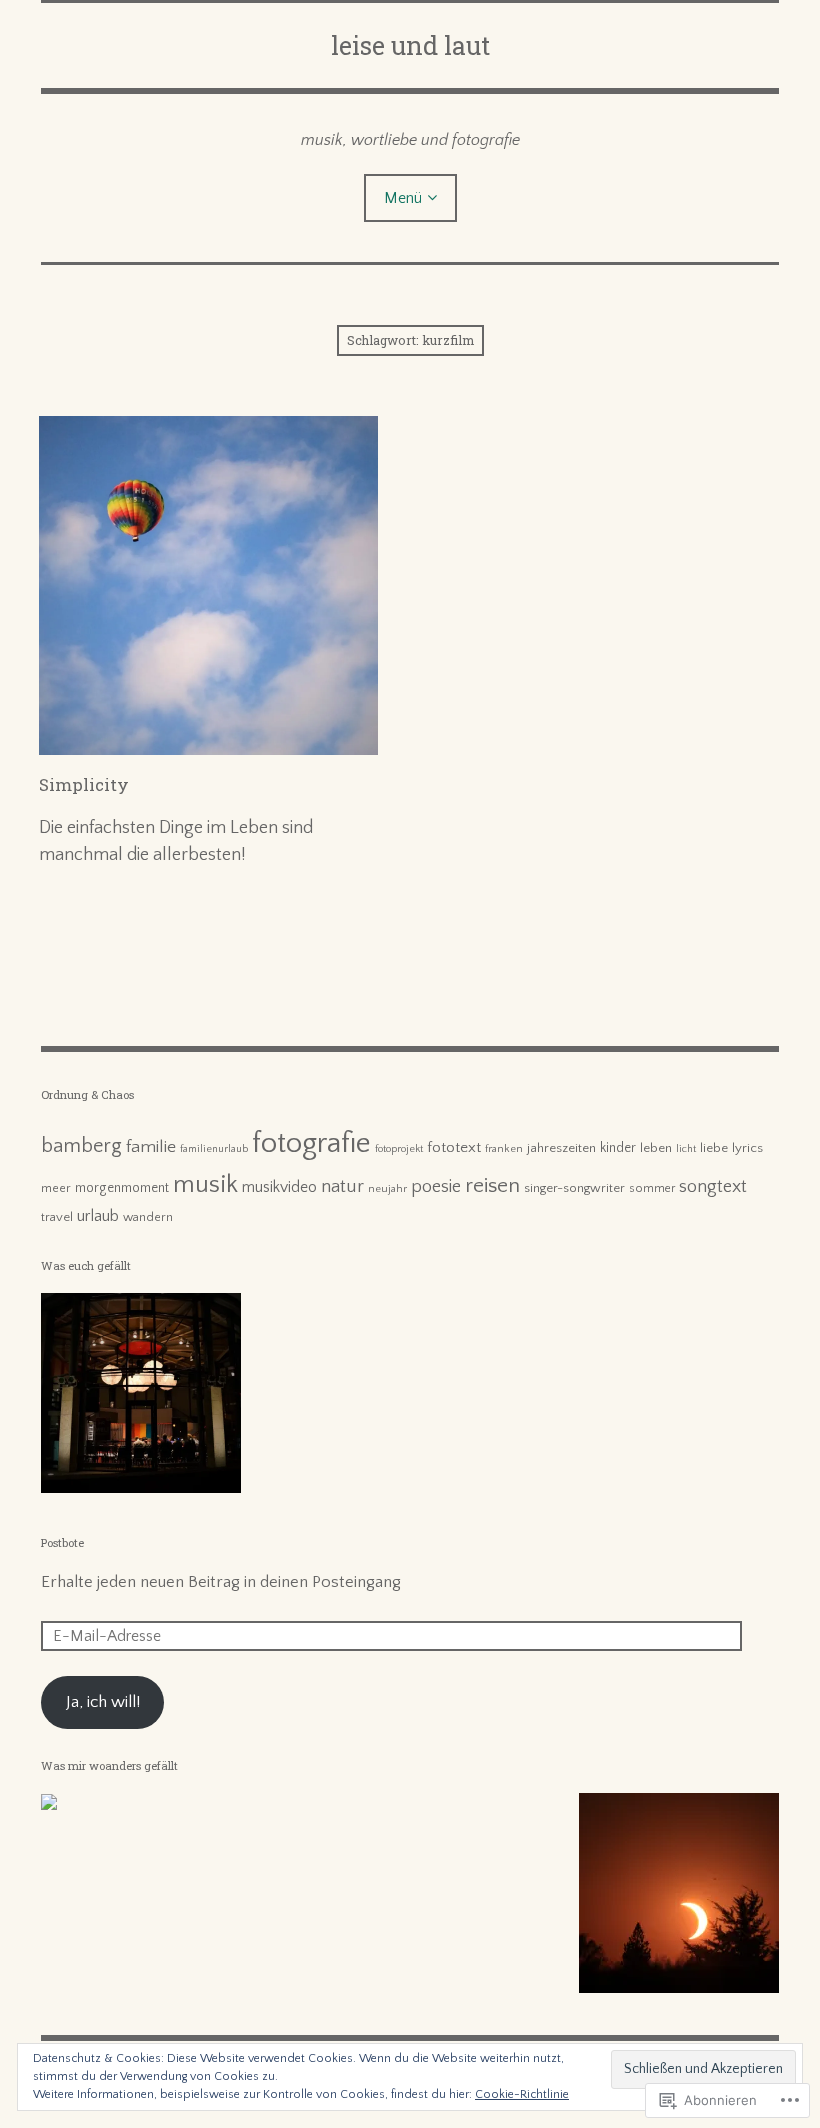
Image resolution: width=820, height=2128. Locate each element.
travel (57, 1217)
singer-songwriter (574, 1188)
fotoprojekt (399, 1149)
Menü (403, 198)
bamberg (81, 1146)
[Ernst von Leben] (141, 1397)
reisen (492, 1185)
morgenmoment (122, 1188)
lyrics (747, 1148)
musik (205, 1184)
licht (686, 1149)
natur (342, 1187)
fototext (454, 1147)
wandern (148, 1217)
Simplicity (84, 784)
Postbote (62, 1542)
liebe (714, 1148)
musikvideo (279, 1187)
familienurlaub (214, 1149)
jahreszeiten (561, 1148)
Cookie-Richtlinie (522, 2094)
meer (56, 1188)
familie (151, 1147)
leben (656, 1148)
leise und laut (410, 45)
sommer (652, 1188)
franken (504, 1149)
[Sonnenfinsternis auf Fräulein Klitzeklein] (679, 1897)
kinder (618, 1148)
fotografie (311, 1143)
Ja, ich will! (103, 1702)
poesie (436, 1187)
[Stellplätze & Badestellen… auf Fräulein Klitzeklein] (49, 1806)
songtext (713, 1187)
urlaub (98, 1216)
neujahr (387, 1189)
